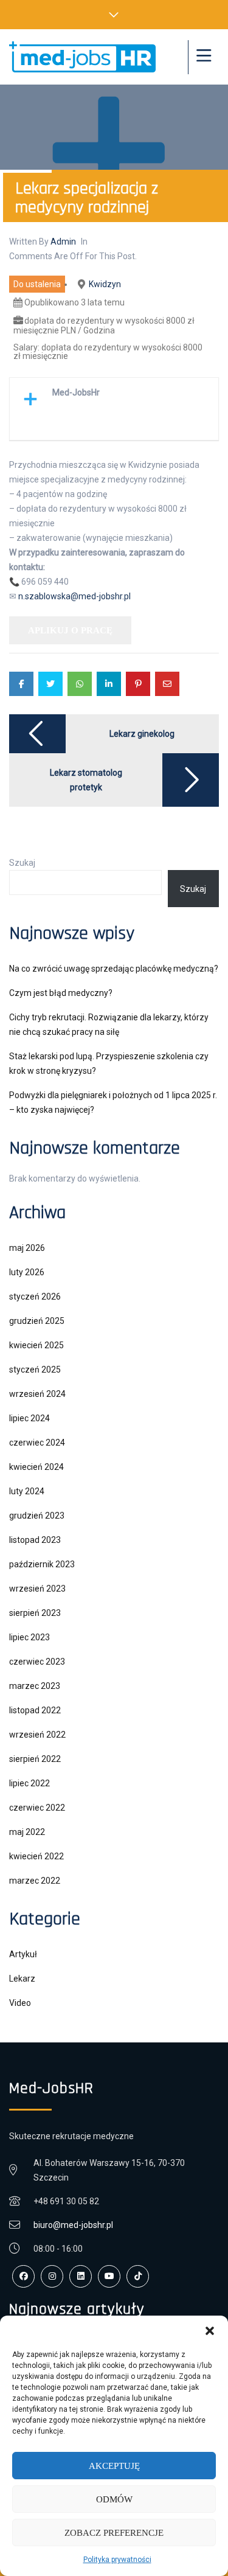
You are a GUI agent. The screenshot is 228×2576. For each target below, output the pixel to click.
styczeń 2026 (35, 1297)
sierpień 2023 (35, 1613)
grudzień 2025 (37, 1321)
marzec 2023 (35, 1686)
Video (20, 2003)
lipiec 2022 (29, 1783)
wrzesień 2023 (37, 1589)
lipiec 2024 (29, 1418)
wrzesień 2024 (37, 1394)
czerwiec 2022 (37, 1808)
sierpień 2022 (35, 1759)
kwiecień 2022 (36, 1856)
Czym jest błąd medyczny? (61, 993)
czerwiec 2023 (37, 1662)
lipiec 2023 (29, 1637)
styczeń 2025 (35, 1370)
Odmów (114, 2499)
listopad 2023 (35, 1540)
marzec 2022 (35, 1881)
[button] (210, 2331)
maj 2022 (27, 1832)
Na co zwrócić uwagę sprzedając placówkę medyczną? (114, 969)
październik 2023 (42, 1564)
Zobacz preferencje (114, 2533)
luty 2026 (27, 1272)
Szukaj (22, 863)
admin (63, 242)
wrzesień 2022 (37, 1735)
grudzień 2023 (37, 1516)
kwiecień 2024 (36, 1467)
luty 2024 (27, 1491)
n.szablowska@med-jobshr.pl (74, 596)
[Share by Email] (167, 684)
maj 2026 (27, 1248)
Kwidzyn (105, 284)
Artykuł (23, 1954)
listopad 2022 (35, 1710)
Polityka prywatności (117, 2560)
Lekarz (22, 1979)
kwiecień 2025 (36, 1345)
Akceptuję (114, 2466)
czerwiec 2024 (37, 1443)
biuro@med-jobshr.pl (73, 2225)
